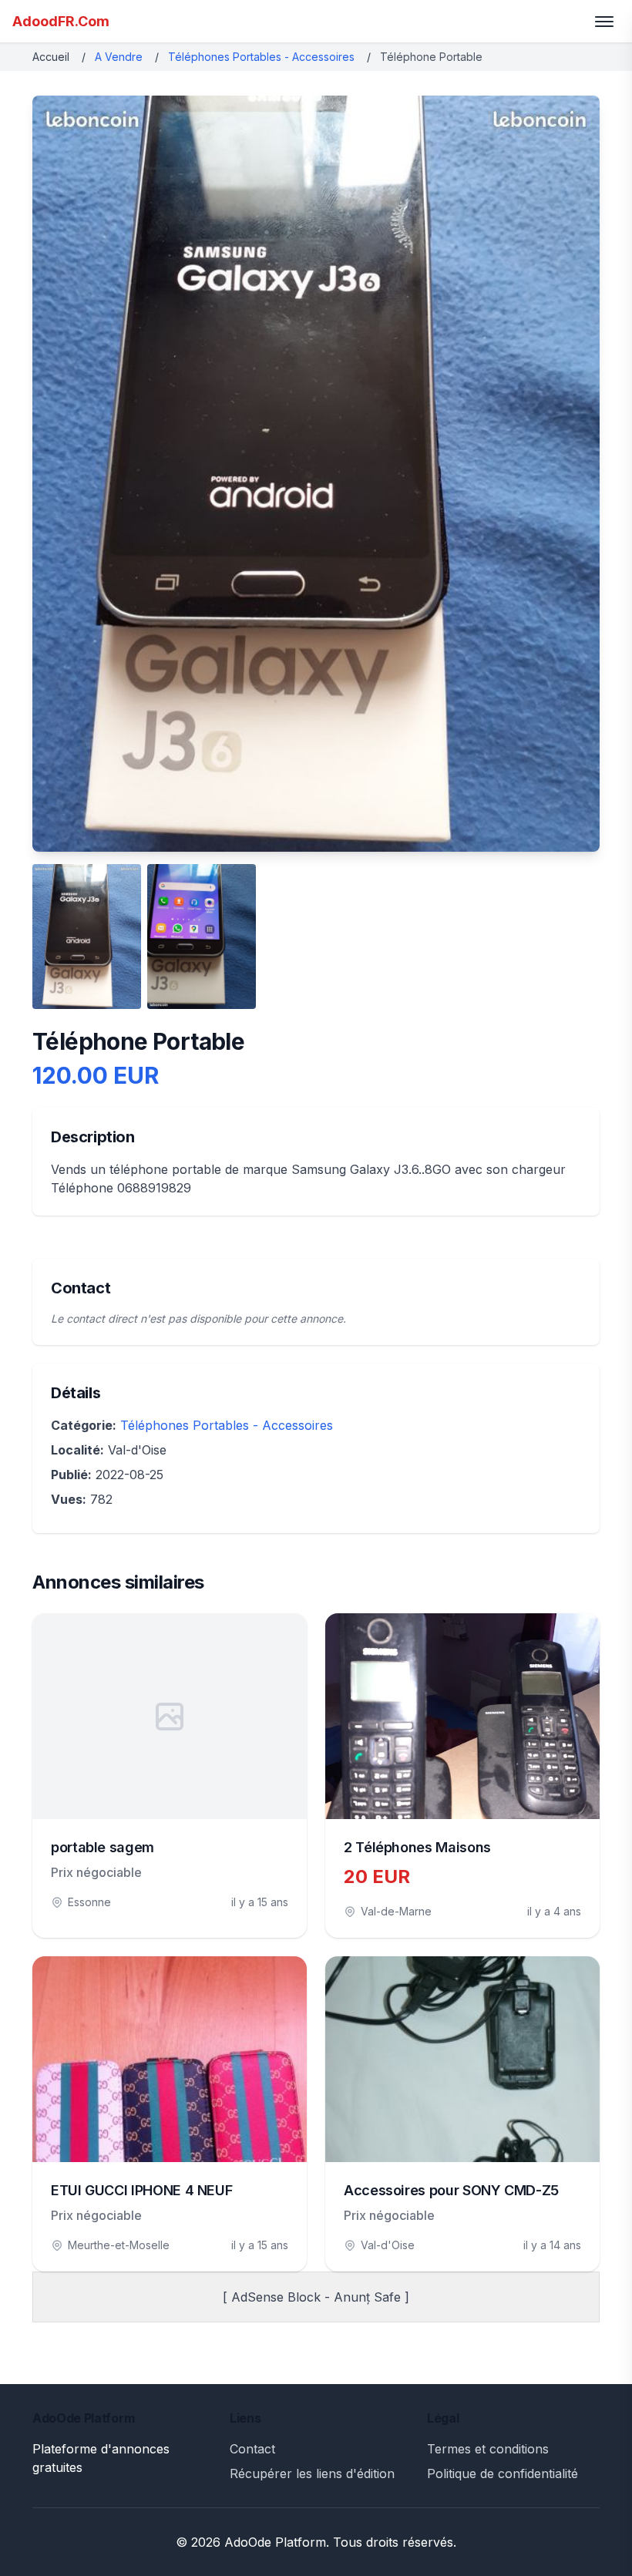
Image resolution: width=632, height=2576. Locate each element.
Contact (252, 2449)
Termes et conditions (488, 2449)
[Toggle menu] (604, 22)
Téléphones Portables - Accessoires (261, 57)
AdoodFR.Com (61, 21)
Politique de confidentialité (503, 2473)
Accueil (51, 57)
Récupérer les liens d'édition (312, 2473)
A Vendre (119, 57)
